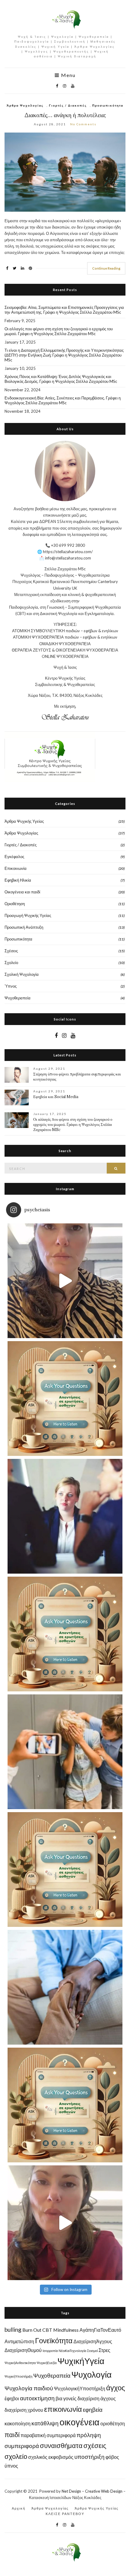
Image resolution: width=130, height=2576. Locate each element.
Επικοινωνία (16, 868)
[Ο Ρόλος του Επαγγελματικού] (65, 1516)
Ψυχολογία (91, 2374)
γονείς (70, 2398)
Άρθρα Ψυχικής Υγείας (24, 821)
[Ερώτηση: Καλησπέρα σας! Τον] (65, 1634)
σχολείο (16, 2456)
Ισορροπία (50, 2351)
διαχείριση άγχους (97, 2398)
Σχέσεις (11, 951)
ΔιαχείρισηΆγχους (93, 2341)
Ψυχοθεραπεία (18, 998)
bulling (13, 2329)
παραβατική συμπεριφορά (48, 2435)
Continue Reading (106, 268)
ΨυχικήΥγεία (81, 2361)
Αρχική (19, 2508)
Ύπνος (11, 986)
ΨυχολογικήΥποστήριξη (80, 2388)
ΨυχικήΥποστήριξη (18, 2376)
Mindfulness (66, 2330)
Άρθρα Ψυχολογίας (25, 105)
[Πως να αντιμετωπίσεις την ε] (65, 1281)
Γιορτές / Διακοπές (68, 105)
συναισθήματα (61, 2445)
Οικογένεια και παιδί (22, 892)
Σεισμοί (92, 2351)
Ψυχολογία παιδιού (29, 2388)
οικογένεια (80, 2422)
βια (59, 2398)
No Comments (83, 124)
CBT (47, 2330)
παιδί (12, 2435)
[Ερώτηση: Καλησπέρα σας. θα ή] (65, 1870)
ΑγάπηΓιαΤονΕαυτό (100, 2330)
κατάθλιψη (45, 2423)
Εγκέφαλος (14, 857)
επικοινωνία (63, 2409)
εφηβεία (93, 2409)
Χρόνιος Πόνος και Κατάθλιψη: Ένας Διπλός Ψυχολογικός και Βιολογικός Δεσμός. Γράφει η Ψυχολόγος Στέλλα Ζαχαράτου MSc (61, 379)
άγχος (116, 2387)
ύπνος (11, 2466)
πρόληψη (89, 2435)
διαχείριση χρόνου (24, 2410)
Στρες (104, 2350)
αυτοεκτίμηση (37, 2398)
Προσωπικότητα (108, 105)
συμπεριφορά (22, 2446)
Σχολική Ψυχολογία (22, 974)
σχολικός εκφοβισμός (51, 2457)
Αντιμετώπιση (19, 2341)
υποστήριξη (89, 2457)
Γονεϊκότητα (54, 2340)
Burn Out (32, 2330)
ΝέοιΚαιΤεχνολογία (72, 2351)
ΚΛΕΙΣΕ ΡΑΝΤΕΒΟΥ (65, 2514)
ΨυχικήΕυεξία (47, 2363)
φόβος (112, 2457)
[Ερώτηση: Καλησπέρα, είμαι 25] (65, 1399)
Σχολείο (11, 963)
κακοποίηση (18, 2423)
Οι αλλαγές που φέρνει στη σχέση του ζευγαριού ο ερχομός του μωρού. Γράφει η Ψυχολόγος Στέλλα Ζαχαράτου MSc (59, 331)
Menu (68, 75)
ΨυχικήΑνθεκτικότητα (20, 2363)
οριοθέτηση (113, 2423)
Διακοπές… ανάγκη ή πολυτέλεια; (65, 115)
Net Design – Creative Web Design (92, 2491)
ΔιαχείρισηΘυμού (23, 2350)
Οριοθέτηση (15, 904)
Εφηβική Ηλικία (18, 880)
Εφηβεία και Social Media (56, 1097)
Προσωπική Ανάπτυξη (24, 927)
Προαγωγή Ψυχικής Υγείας (28, 915)
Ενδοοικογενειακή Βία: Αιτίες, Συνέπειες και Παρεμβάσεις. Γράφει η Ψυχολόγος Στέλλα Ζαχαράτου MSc (63, 400)
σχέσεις (95, 2445)
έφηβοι (12, 2398)
